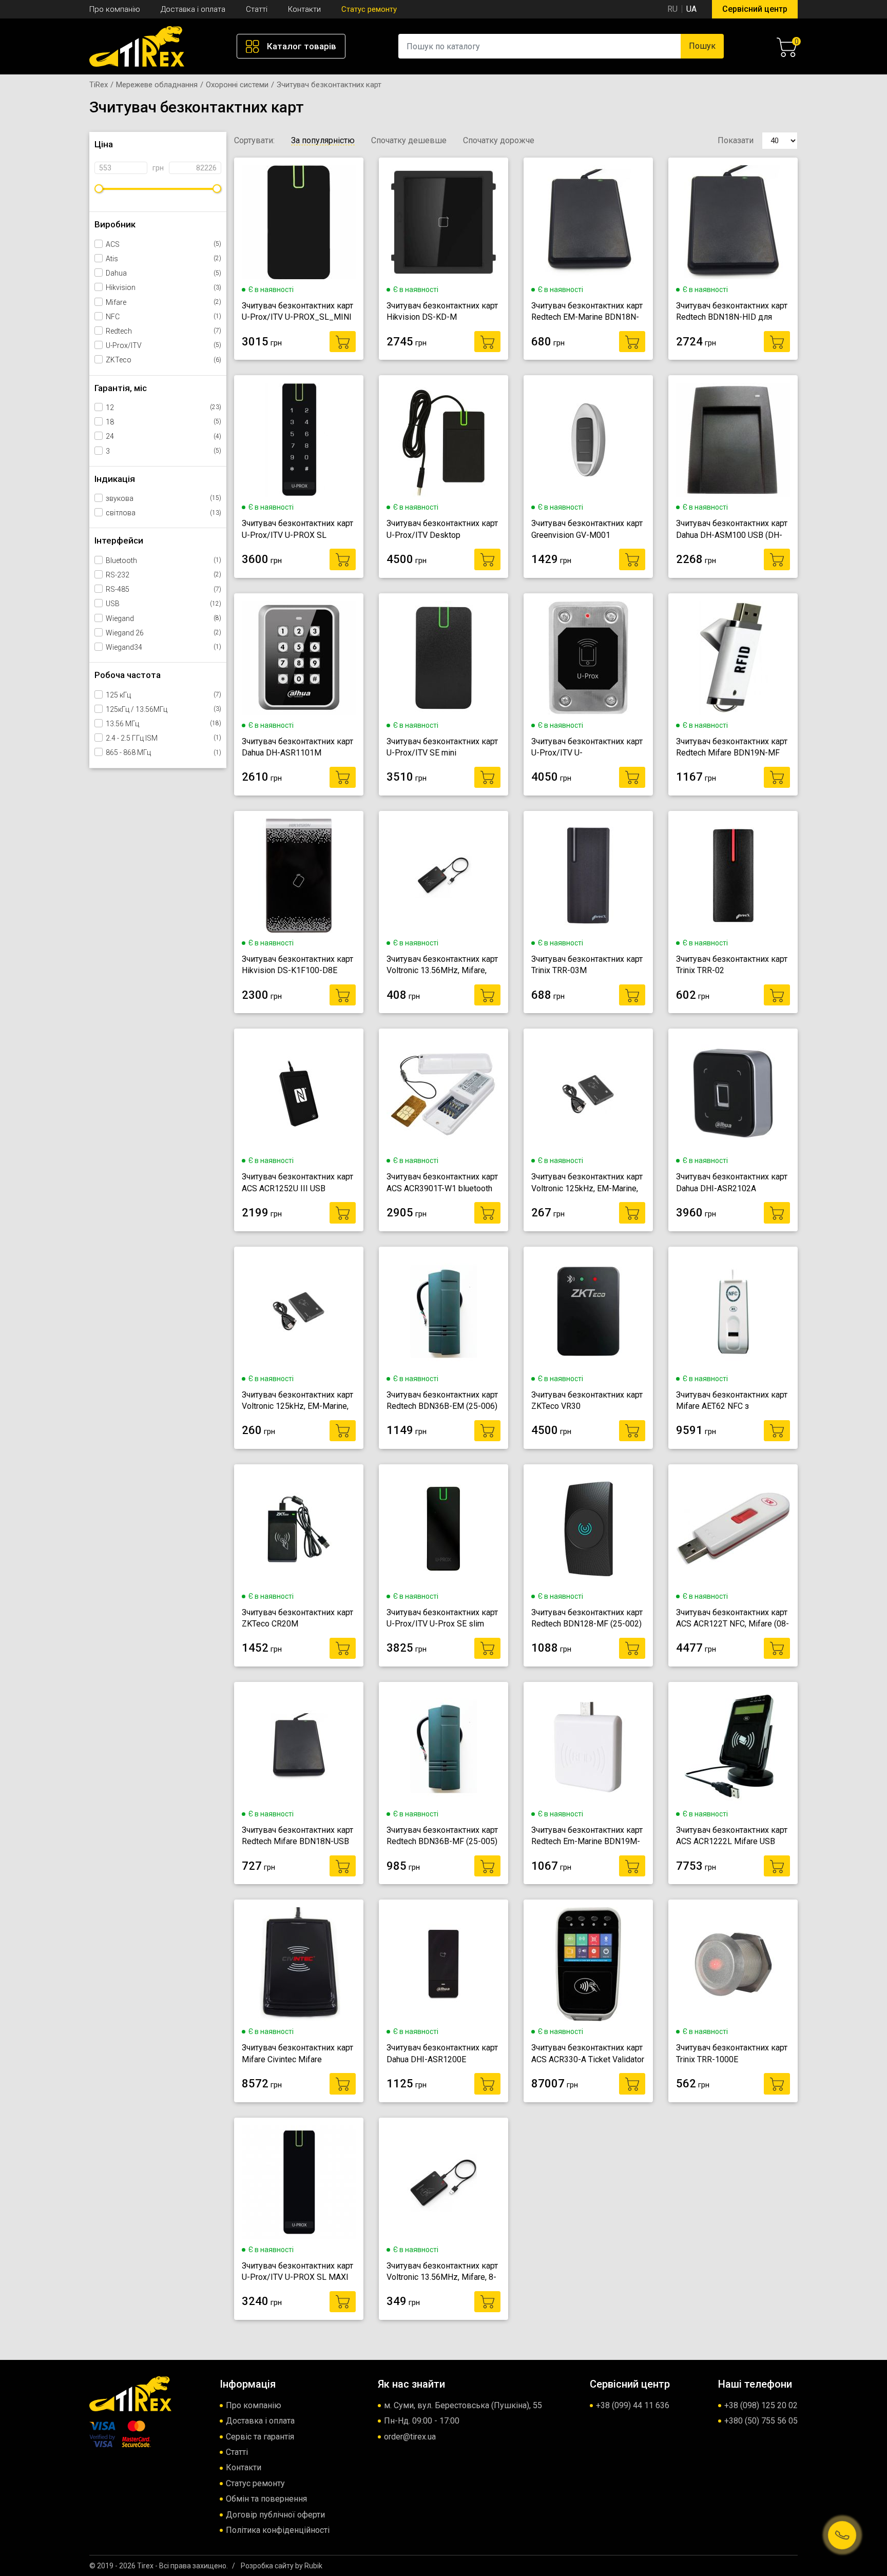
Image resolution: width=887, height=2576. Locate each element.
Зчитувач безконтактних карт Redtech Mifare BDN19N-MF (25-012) (732, 748)
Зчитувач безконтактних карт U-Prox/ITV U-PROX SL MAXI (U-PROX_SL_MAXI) (297, 2272)
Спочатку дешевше (409, 141)
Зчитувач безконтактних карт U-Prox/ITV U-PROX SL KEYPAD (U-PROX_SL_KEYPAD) (297, 530)
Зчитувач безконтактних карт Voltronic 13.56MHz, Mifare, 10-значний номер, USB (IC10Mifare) (442, 965)
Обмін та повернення (266, 2499)
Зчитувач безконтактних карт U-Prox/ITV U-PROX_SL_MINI (297, 311)
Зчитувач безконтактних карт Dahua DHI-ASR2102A (732, 1182)
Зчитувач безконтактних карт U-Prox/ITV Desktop (442, 529)
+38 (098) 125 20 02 (761, 2405)
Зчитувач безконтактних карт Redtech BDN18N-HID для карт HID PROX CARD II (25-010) (732, 312)
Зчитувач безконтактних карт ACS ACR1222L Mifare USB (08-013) (732, 1836)
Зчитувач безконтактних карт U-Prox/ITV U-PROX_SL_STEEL (587, 748)
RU (672, 9)
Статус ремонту (369, 9)
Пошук (702, 46)
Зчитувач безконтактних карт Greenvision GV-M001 (587, 529)
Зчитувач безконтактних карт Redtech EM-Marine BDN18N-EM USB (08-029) (587, 312)
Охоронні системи (237, 85)
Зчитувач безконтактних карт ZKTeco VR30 (587, 1400)
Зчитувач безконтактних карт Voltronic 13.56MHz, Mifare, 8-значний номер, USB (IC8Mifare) (442, 2272)
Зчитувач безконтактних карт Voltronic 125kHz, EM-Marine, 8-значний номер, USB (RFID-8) (297, 1401)
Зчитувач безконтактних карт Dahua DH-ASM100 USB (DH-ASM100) (732, 530)
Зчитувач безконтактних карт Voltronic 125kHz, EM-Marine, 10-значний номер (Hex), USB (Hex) (587, 1183)
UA (691, 9)
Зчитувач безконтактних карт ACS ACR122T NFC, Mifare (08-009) (732, 1619)
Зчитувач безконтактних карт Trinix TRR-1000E (732, 2053)
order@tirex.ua (410, 2437)
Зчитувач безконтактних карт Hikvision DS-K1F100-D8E (297, 965)
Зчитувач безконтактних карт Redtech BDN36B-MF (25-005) (442, 1836)
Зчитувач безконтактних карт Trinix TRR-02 (732, 965)
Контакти (304, 9)
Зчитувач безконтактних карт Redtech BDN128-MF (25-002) (587, 1618)
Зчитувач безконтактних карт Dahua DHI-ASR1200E (442, 2053)
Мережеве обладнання (157, 85)
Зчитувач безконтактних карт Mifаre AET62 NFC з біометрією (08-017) (732, 1401)
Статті (257, 9)
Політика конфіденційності (278, 2530)
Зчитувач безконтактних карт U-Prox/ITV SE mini (442, 747)
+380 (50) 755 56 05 (761, 2421)
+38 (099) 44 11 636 (633, 2405)
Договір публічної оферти (275, 2515)
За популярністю (323, 141)
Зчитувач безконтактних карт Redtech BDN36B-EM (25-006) (442, 1400)
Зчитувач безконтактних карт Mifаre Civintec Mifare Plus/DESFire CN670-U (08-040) (297, 2054)
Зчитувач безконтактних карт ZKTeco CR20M (297, 1618)
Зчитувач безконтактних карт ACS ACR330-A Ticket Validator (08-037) (588, 2054)
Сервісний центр (755, 9)
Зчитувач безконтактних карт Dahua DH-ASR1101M (297, 747)
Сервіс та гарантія (260, 2437)
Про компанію (115, 9)
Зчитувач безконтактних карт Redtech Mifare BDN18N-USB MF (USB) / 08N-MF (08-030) (297, 1836)
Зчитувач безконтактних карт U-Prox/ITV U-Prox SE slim (442, 1618)
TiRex (99, 85)
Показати (736, 140)
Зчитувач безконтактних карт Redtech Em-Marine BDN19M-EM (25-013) (587, 1836)
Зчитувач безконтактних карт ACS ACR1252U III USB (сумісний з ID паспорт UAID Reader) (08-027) (297, 1183)
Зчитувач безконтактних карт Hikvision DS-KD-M (442, 311)
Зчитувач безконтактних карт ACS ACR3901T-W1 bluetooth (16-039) (442, 1183)
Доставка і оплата (193, 9)
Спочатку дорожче (499, 141)
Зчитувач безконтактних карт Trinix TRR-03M (587, 965)
